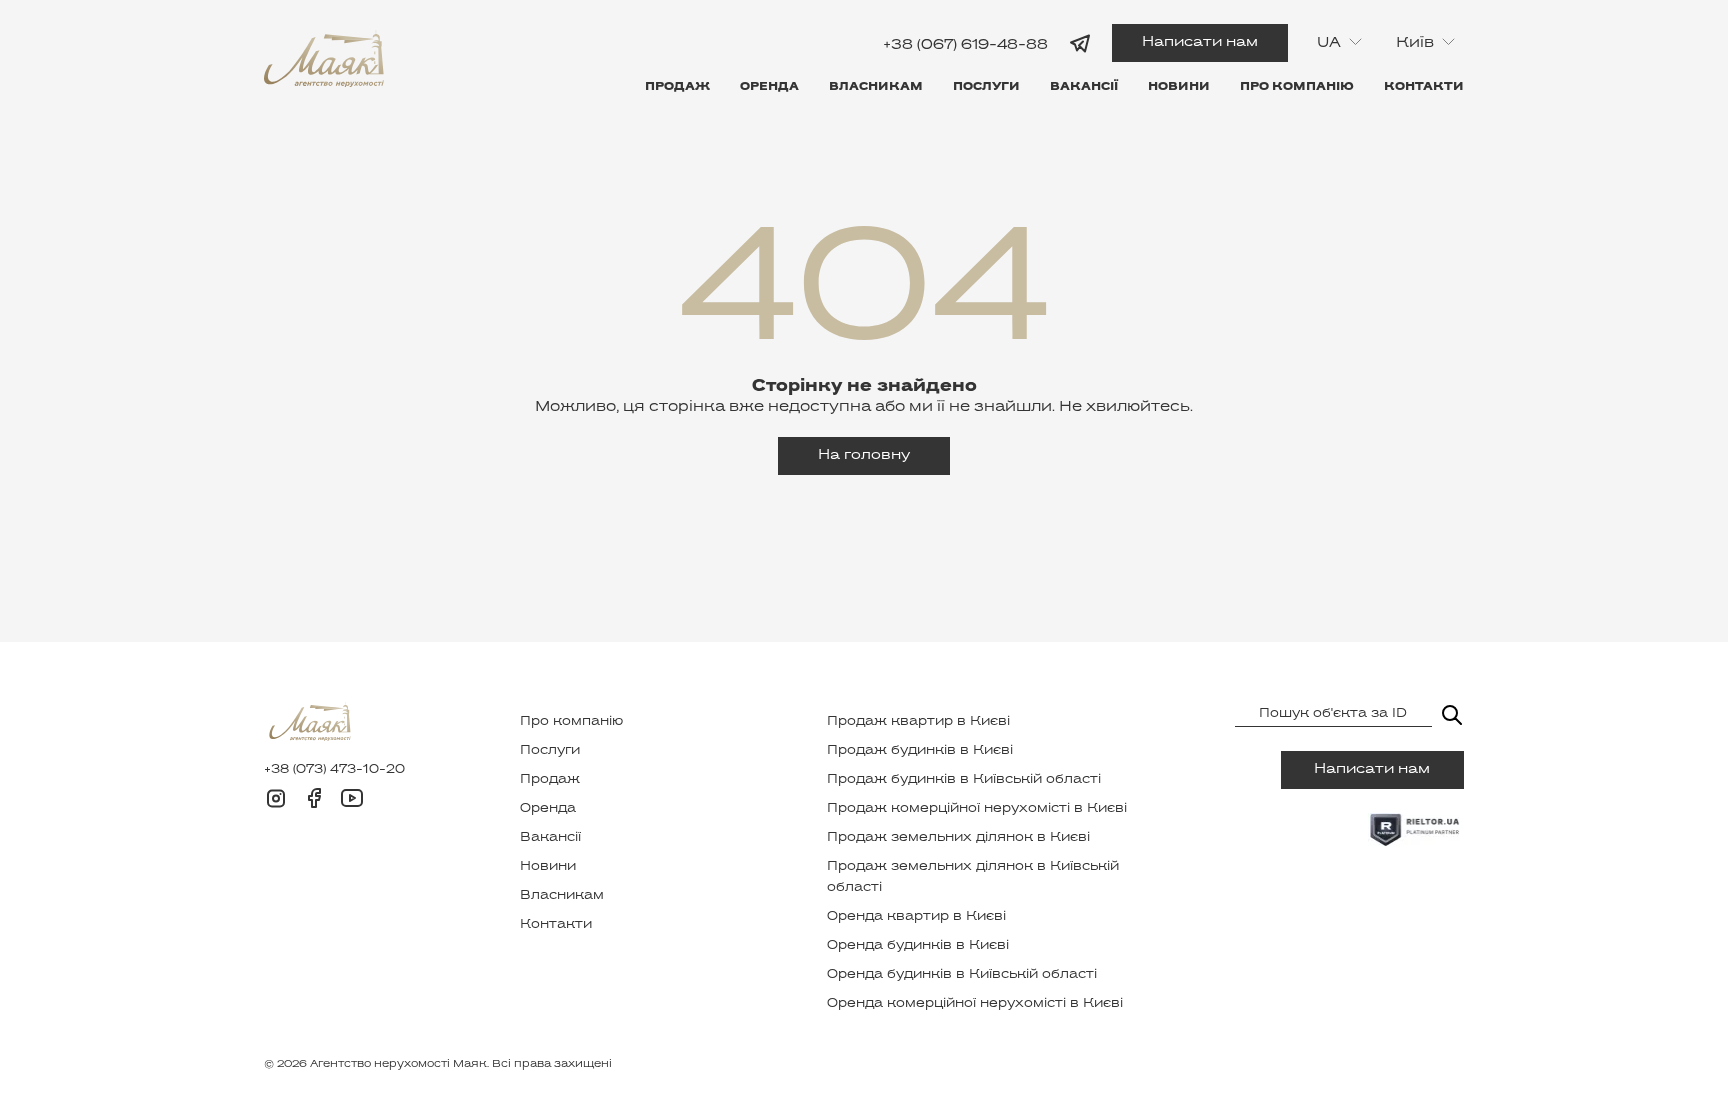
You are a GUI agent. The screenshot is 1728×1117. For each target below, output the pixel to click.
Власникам (876, 87)
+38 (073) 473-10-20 (334, 770)
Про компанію (1297, 87)
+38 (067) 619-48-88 (965, 44)
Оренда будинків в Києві (918, 946)
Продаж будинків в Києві (920, 751)
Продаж (677, 87)
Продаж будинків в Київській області (964, 780)
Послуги (986, 87)
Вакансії (1084, 87)
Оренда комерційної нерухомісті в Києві (975, 1004)
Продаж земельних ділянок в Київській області (973, 877)
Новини (1179, 87)
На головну (864, 455)
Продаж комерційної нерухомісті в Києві (977, 809)
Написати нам (1200, 42)
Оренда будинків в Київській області (962, 975)
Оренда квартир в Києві (916, 917)
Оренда (769, 87)
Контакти (1424, 87)
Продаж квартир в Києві (918, 722)
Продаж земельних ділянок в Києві (958, 838)
